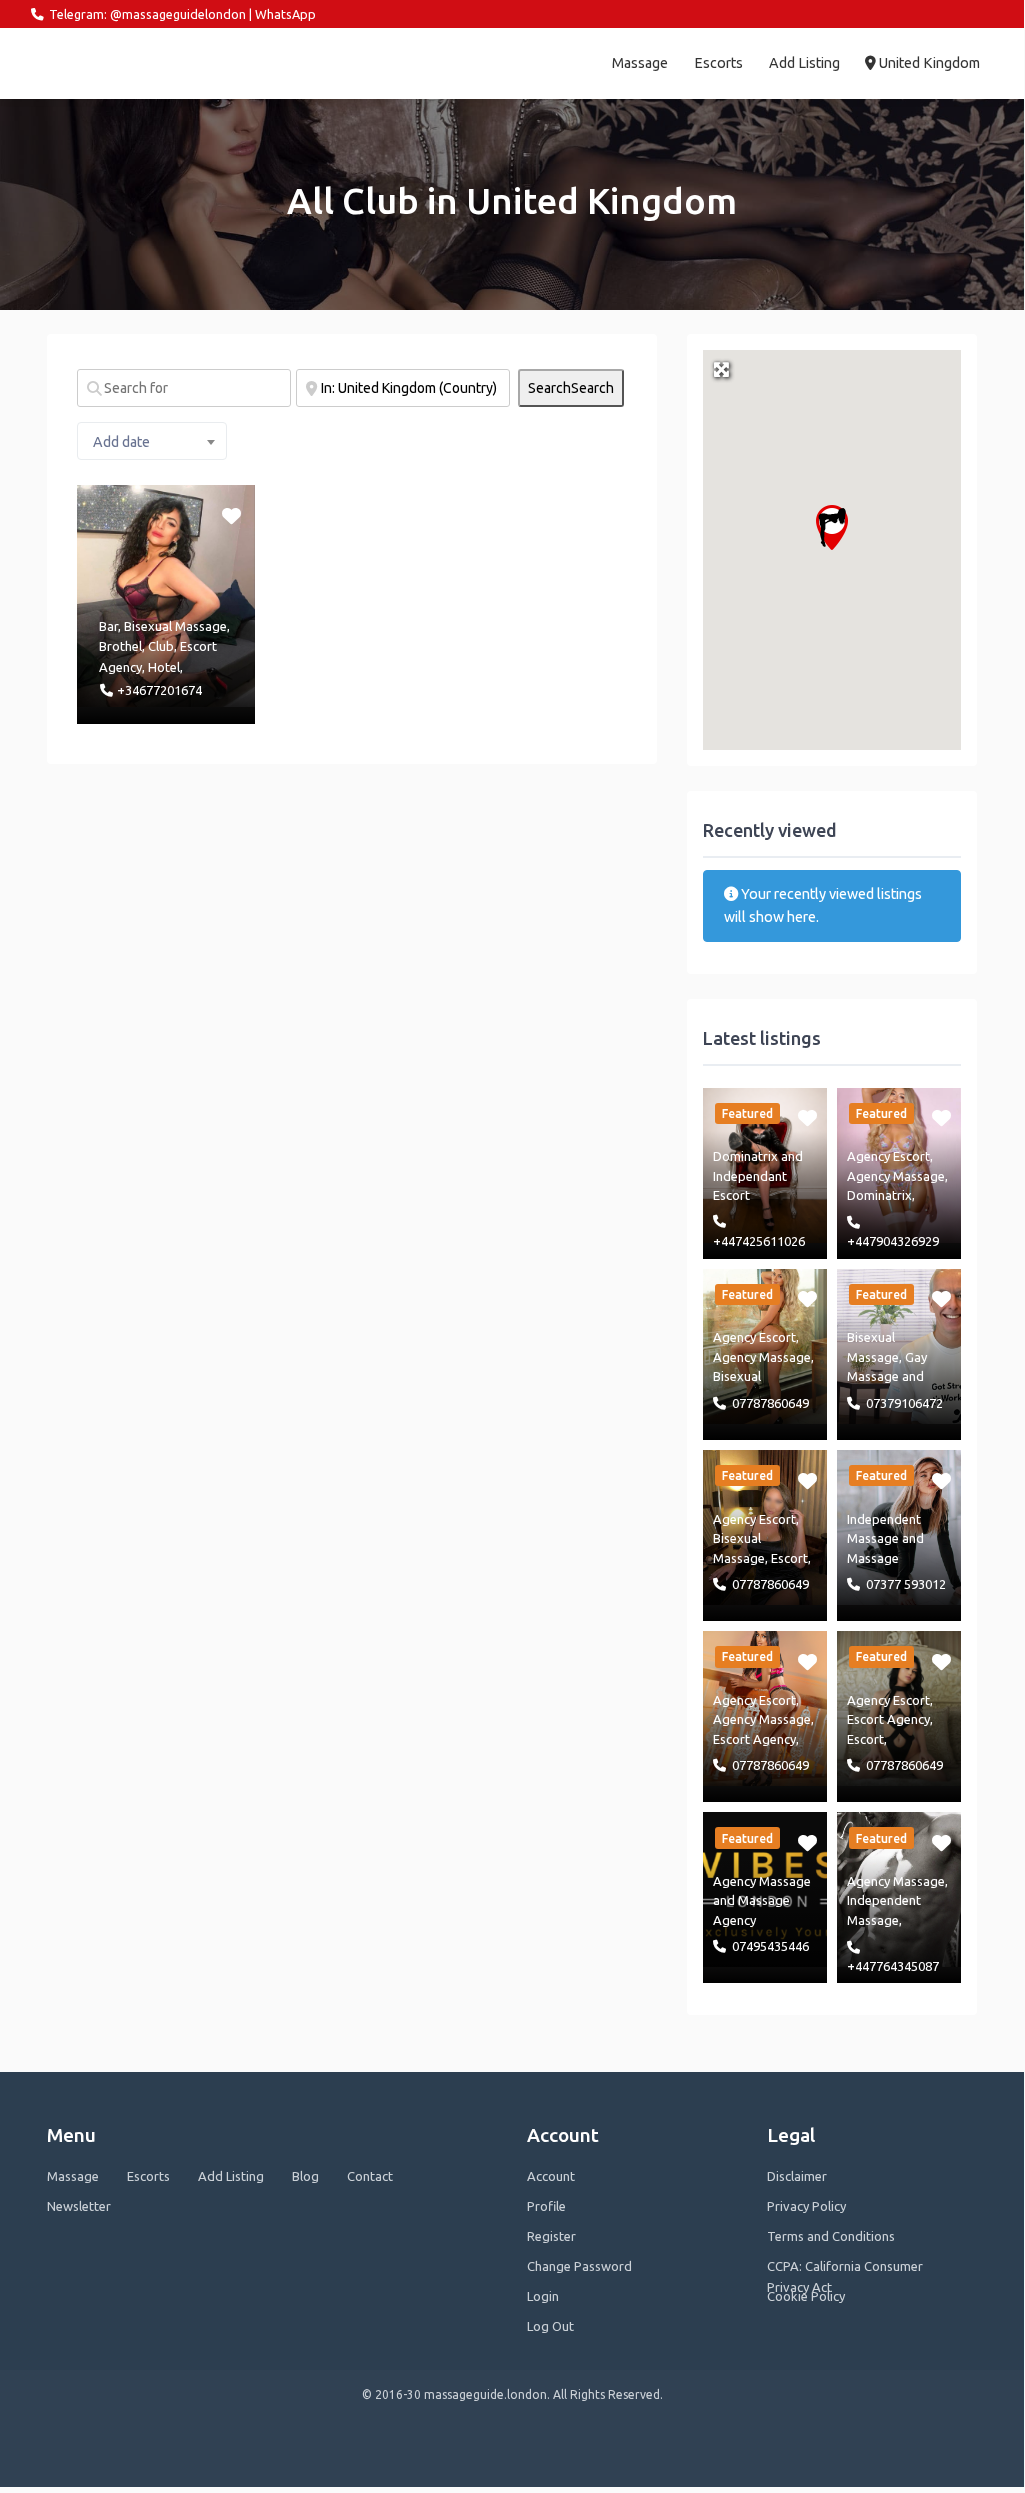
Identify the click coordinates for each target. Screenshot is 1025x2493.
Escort (789, 1558)
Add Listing (804, 63)
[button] (832, 527)
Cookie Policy (806, 2296)
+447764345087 (893, 1966)
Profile (546, 2206)
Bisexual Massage (175, 626)
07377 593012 (906, 1584)
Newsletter (79, 2206)
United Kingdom (928, 63)
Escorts (718, 63)
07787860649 (770, 1403)
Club (161, 646)
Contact (370, 2176)
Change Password (579, 2266)
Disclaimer (797, 2176)
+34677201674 (159, 690)
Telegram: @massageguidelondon (147, 14)
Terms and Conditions (831, 2236)
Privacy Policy (806, 2206)
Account (551, 2176)
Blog (305, 2176)
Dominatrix (745, 1156)
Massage (640, 63)
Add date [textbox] (121, 442)
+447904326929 (893, 1241)
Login (543, 2296)
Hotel (164, 667)
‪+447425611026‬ (759, 1241)
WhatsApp (285, 14)
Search (571, 388)
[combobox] (152, 441)
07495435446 (770, 1946)
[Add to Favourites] (232, 514)
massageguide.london (118, 63)
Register (551, 2236)
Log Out (550, 2326)
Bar (108, 626)
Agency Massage (896, 1176)
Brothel (120, 646)
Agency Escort (888, 1156)
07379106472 (904, 1403)
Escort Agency (754, 1739)
